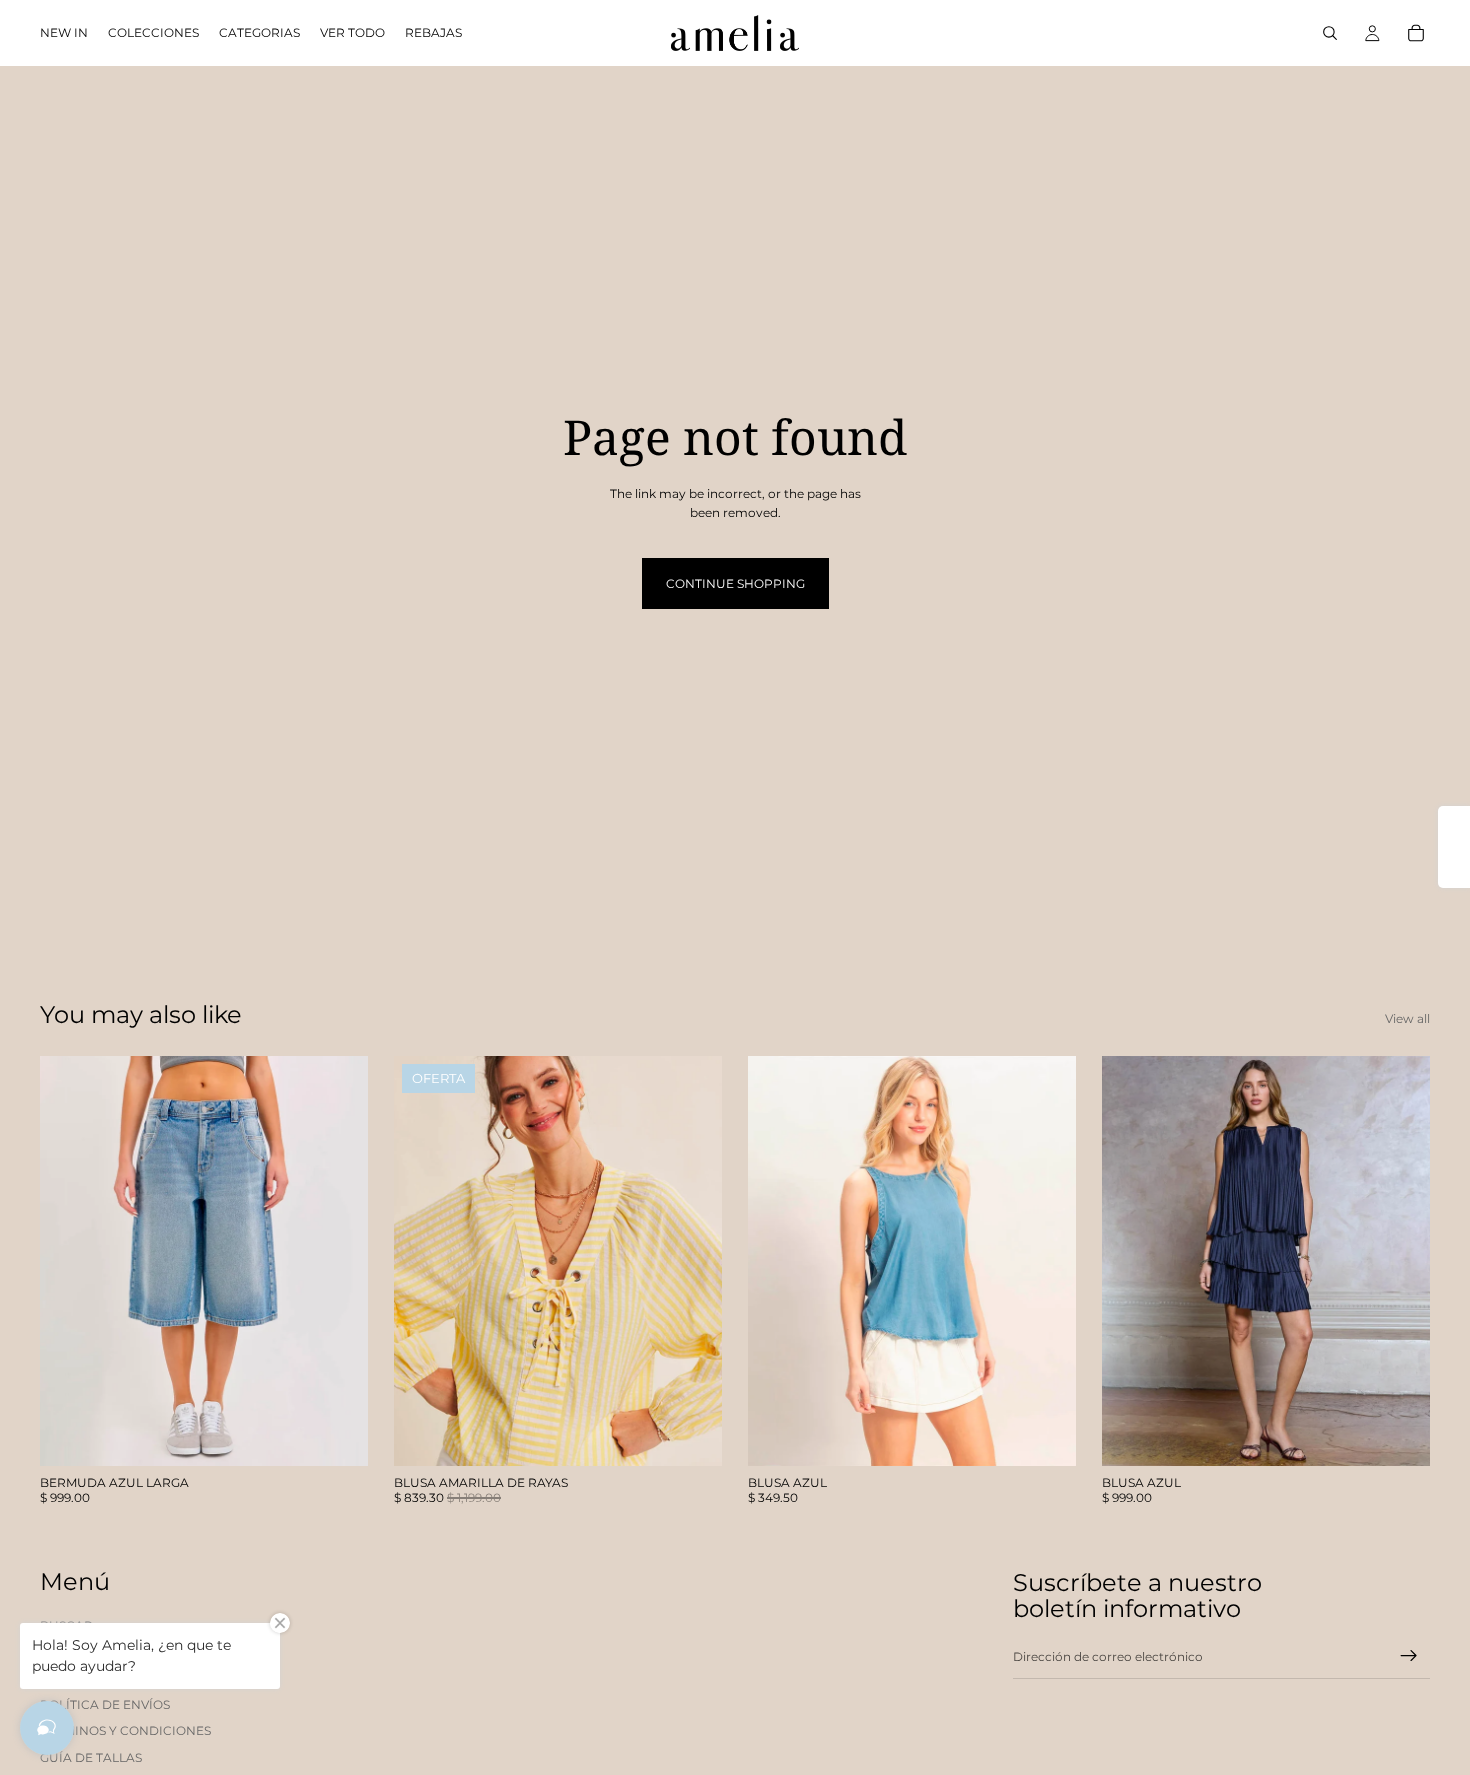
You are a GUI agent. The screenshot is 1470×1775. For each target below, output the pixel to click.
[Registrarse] (1409, 1656)
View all (1407, 1018)
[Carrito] (1416, 33)
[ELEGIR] (337, 1435)
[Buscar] (1330, 33)
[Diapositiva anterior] (70, 1261)
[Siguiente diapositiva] (338, 1261)
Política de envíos (105, 1704)
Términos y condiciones (125, 1730)
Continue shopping (735, 583)
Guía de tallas (91, 1757)
